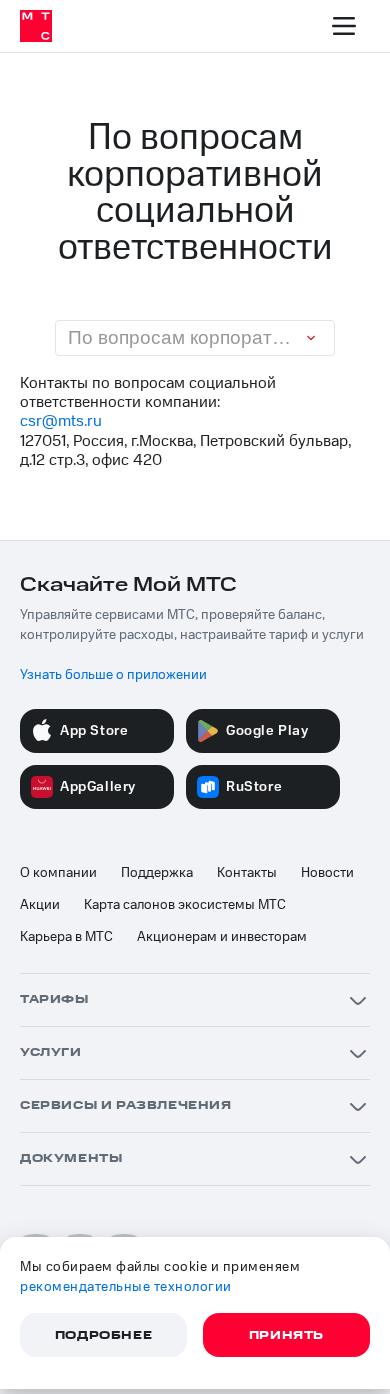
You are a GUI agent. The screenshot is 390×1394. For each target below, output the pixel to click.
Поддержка (157, 873)
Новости (327, 873)
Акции (40, 905)
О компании (58, 873)
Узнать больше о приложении (113, 675)
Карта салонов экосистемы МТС (185, 905)
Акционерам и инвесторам (222, 937)
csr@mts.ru (61, 421)
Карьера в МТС (66, 937)
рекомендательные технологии (126, 1287)
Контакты (247, 873)
